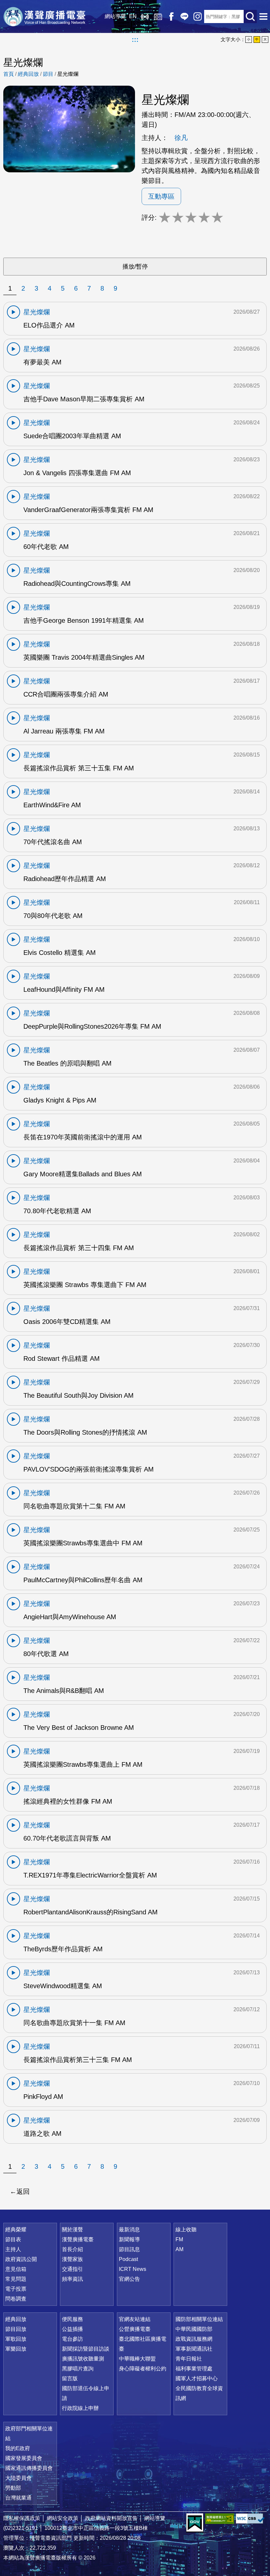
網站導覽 (115, 16)
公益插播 (72, 2329)
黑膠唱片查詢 (78, 2369)
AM (179, 2249)
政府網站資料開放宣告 (111, 2518)
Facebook (171, 16)
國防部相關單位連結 (199, 2319)
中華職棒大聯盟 (137, 2359)
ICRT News (133, 2269)
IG (198, 16)
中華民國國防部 (194, 2329)
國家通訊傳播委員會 (29, 2468)
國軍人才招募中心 (197, 2378)
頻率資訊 (72, 2279)
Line (184, 16)
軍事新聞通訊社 (194, 2349)
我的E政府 (18, 2448)
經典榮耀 (16, 2230)
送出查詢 (250, 16)
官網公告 (129, 2279)
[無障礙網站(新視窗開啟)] (220, 2519)
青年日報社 (189, 2359)
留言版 (70, 2378)
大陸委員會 (18, 2478)
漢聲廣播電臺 (44, 16)
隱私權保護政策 (22, 2518)
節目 (48, 74)
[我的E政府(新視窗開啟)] (195, 2523)
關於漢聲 (72, 2230)
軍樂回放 (16, 2349)
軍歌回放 (16, 2339)
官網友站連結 (135, 2319)
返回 (23, 2191)
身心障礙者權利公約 (143, 2369)
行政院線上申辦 (80, 2408)
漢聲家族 (72, 2259)
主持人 (13, 2249)
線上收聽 (145, 16)
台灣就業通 (18, 2498)
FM (179, 2239)
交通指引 (72, 2269)
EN (133, 16)
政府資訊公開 (21, 2259)
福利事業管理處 (194, 2369)
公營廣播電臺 (135, 2329)
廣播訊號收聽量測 (83, 2359)
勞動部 (13, 2488)
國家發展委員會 (24, 2458)
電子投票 (16, 2289)
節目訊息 (129, 2249)
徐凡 (181, 138)
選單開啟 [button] (263, 16)
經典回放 (158, 16)
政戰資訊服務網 (194, 2339)
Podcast (128, 2259)
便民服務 (72, 2319)
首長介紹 (72, 2249)
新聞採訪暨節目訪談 (86, 2349)
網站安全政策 (63, 2518)
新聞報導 (129, 2239)
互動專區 (161, 196)
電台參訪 (72, 2339)
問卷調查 (16, 2299)
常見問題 (16, 2279)
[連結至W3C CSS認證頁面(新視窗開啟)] (250, 2519)
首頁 (9, 74)
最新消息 (129, 2230)
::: (135, 40)
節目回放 (16, 2329)
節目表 (13, 2239)
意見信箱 (16, 2269)
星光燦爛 (68, 74)
